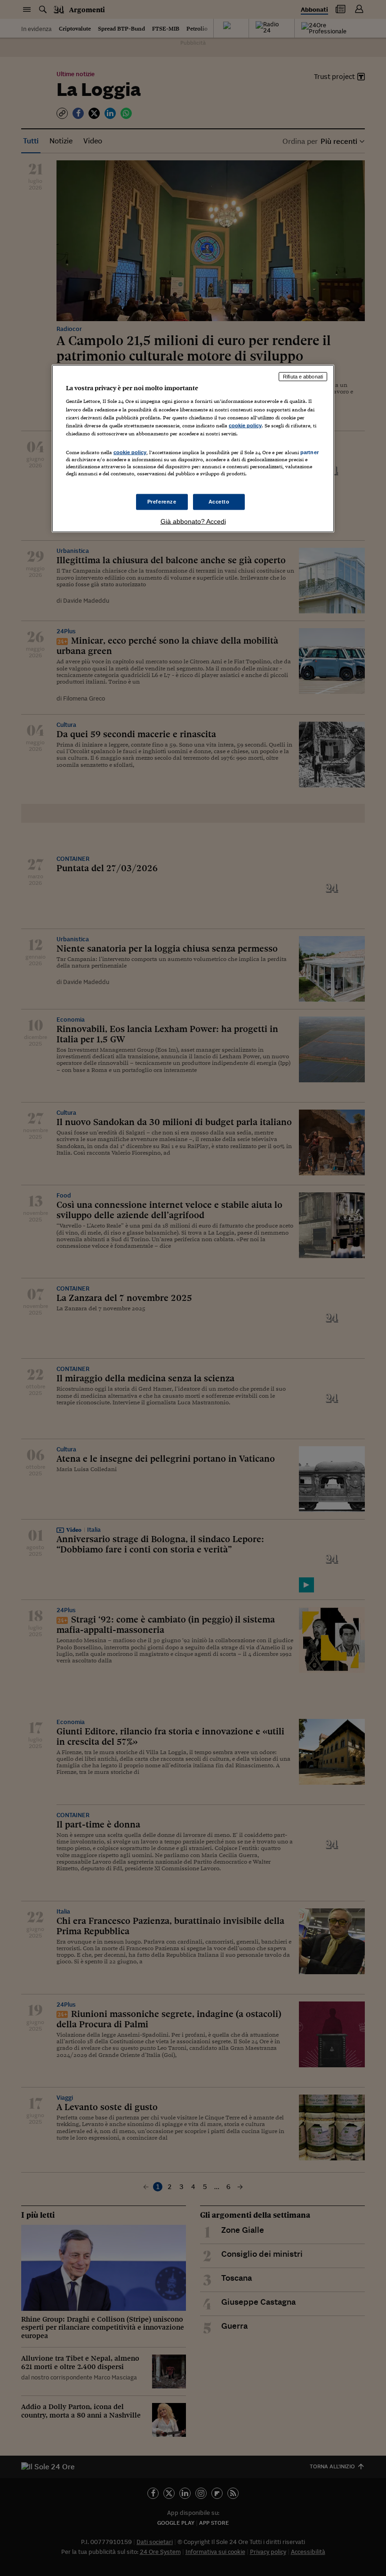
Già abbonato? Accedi (193, 521)
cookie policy (245, 425)
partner (310, 452)
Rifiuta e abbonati (303, 376)
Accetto (219, 502)
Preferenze (162, 502)
